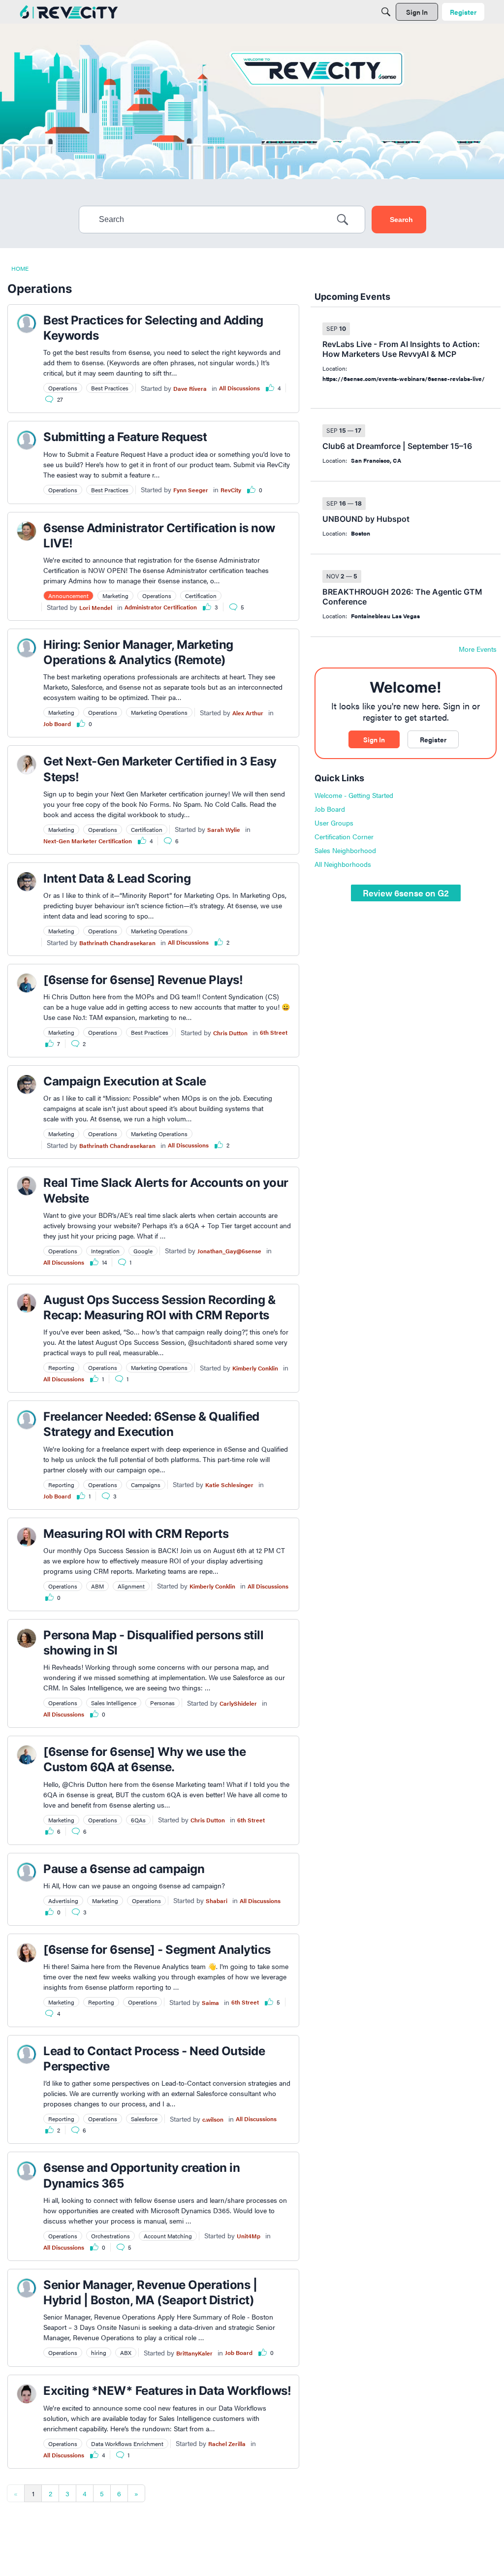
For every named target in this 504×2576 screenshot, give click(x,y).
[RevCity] (69, 12)
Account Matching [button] (168, 2236)
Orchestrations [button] (110, 2236)
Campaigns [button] (146, 1485)
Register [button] (433, 739)
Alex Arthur (248, 713)
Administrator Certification (161, 607)
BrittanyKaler (194, 2353)
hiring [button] (99, 2353)
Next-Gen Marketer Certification (88, 841)
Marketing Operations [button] (159, 712)
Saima (210, 2003)
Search (401, 220)
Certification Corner (344, 836)
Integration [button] (105, 1251)
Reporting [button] (61, 1368)
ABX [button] (126, 2353)
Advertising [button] (63, 1901)
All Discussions (239, 388)
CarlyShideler (238, 1703)
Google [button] (143, 1251)
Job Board (57, 724)
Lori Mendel (96, 607)
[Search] (386, 12)
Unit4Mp (249, 2236)
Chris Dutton (230, 1033)
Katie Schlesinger (229, 1485)
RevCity (231, 490)
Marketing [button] (115, 596)
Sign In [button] (374, 739)
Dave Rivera (190, 388)
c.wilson (213, 2119)
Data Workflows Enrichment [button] (127, 2444)
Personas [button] (162, 1703)
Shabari (217, 1901)
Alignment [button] (131, 1586)
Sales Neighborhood (345, 850)
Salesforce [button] (144, 2119)
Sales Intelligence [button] (114, 1703)
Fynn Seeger (191, 490)
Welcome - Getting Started (354, 795)
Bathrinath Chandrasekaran (117, 943)
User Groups (334, 823)
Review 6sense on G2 (406, 893)
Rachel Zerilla (227, 2444)
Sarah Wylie (224, 829)
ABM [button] (97, 1586)
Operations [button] (63, 388)
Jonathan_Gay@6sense (229, 1251)
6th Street (274, 1032)
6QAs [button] (138, 1820)
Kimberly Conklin (255, 1368)
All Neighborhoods (343, 864)
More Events (478, 649)
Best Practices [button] (110, 388)
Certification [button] (201, 596)
